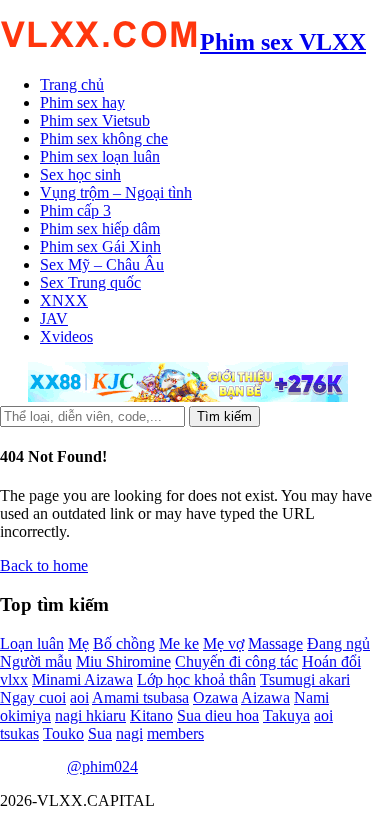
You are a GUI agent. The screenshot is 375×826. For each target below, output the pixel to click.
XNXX (64, 300)
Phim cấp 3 (75, 210)
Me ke (179, 643)
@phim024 (102, 766)
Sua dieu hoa (218, 715)
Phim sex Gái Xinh (100, 246)
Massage (275, 643)
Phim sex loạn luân (100, 156)
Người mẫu (36, 661)
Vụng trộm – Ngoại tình (116, 192)
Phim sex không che (104, 138)
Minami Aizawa (82, 679)
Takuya (286, 715)
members (175, 733)
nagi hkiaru (90, 715)
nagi (129, 733)
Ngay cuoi (33, 697)
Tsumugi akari (305, 679)
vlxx (14, 679)
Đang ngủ (338, 643)
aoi (79, 697)
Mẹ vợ (223, 643)
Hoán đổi (331, 661)
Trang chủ (72, 84)
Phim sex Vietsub (95, 120)
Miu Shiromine (123, 661)
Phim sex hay (82, 102)
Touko (63, 733)
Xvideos (66, 336)
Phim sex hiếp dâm (100, 228)
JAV (54, 318)
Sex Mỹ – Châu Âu (102, 264)
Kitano (151, 715)
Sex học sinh (80, 174)
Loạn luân (32, 643)
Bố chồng (124, 643)
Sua (100, 733)
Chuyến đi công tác (236, 661)
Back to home (44, 565)
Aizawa (265, 697)
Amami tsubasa (140, 697)
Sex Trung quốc (90, 282)
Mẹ (78, 643)
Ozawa (215, 697)
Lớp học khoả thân (196, 679)
